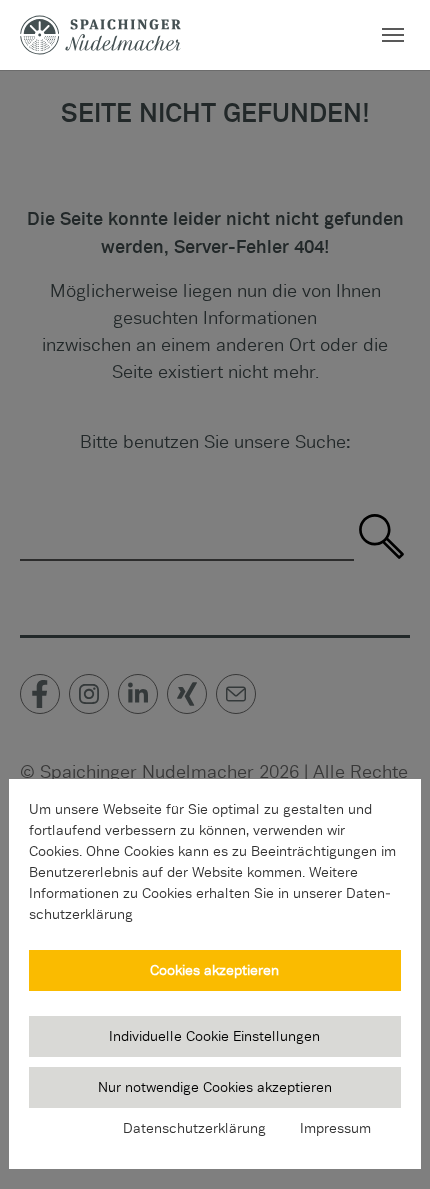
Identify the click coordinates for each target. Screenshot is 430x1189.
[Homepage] (100, 34)
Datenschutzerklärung (194, 1128)
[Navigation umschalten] (393, 35)
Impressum (335, 1128)
